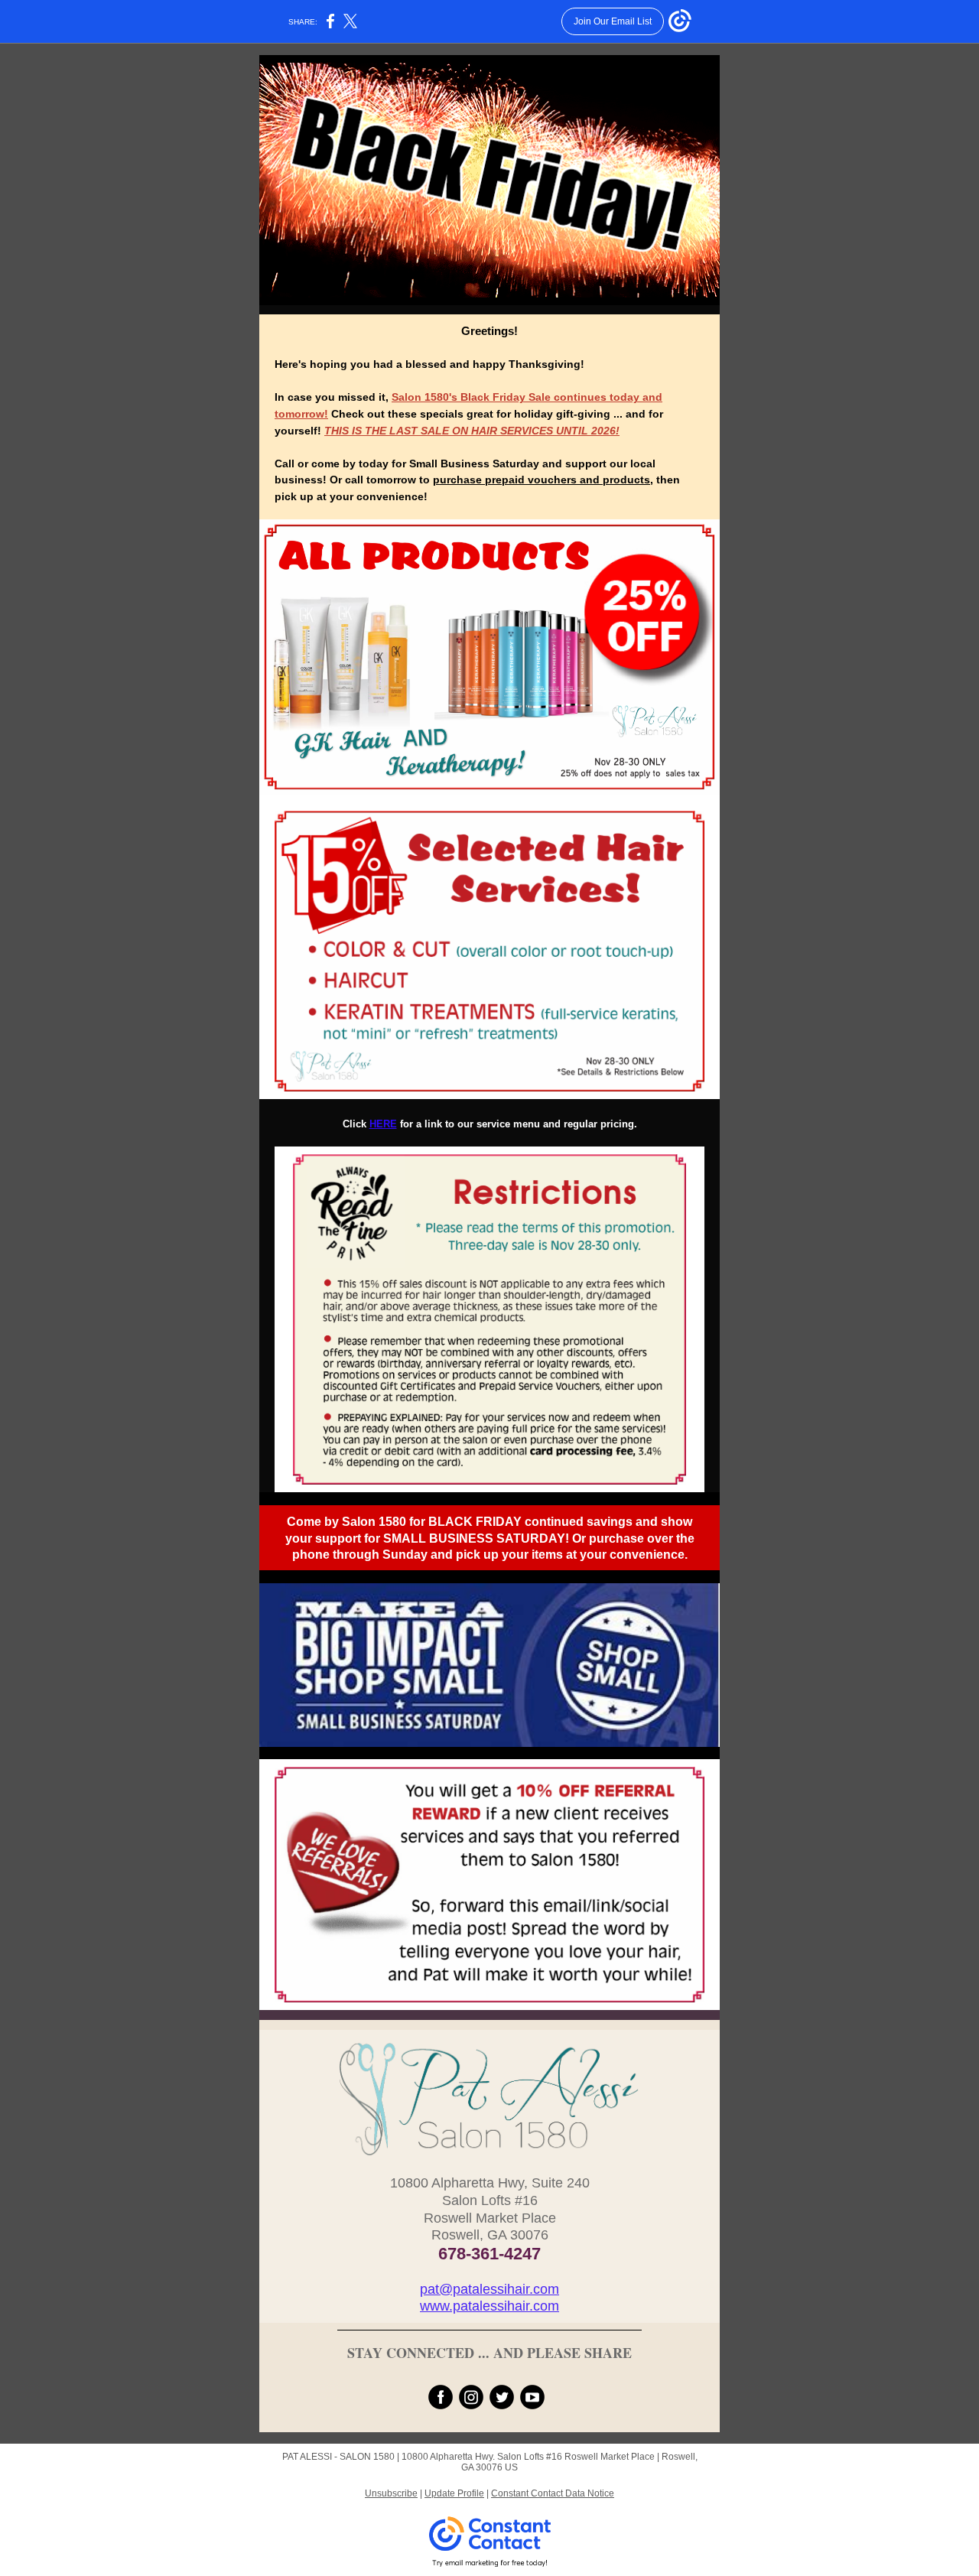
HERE (383, 1124)
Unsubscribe (391, 2493)
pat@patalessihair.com (489, 2289)
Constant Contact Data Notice (553, 2493)
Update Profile (454, 2493)
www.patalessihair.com (489, 2306)
